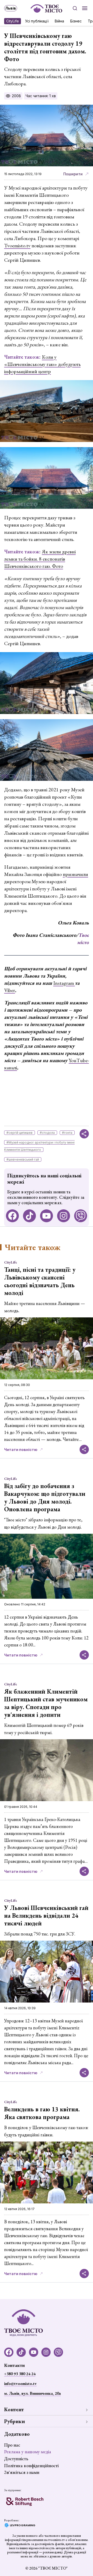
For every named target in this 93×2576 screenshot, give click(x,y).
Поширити (73, 174)
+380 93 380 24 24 (20, 2374)
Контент (14, 2409)
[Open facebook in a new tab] (12, 1216)
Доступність (16, 2459)
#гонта (67, 1133)
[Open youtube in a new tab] (47, 1216)
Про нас (12, 2445)
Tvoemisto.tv (17, 245)
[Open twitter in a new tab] (81, 1216)
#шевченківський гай (23, 1159)
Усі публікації (37, 21)
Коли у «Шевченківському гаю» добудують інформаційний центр (42, 364)
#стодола (47, 1133)
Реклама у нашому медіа (28, 2452)
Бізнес (76, 21)
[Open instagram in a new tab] (64, 1216)
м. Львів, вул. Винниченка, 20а (32, 2393)
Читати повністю (21, 1450)
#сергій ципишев (20, 1133)
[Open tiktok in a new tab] (29, 1216)
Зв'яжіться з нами (22, 2472)
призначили (75, 874)
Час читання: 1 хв (41, 96)
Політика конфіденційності (31, 2466)
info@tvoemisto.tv (20, 2384)
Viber (10, 990)
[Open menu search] (75, 8)
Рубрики (14, 2421)
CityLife (13, 21)
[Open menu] (85, 8)
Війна (59, 21)
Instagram (64, 983)
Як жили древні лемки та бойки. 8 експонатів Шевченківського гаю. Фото (40, 559)
